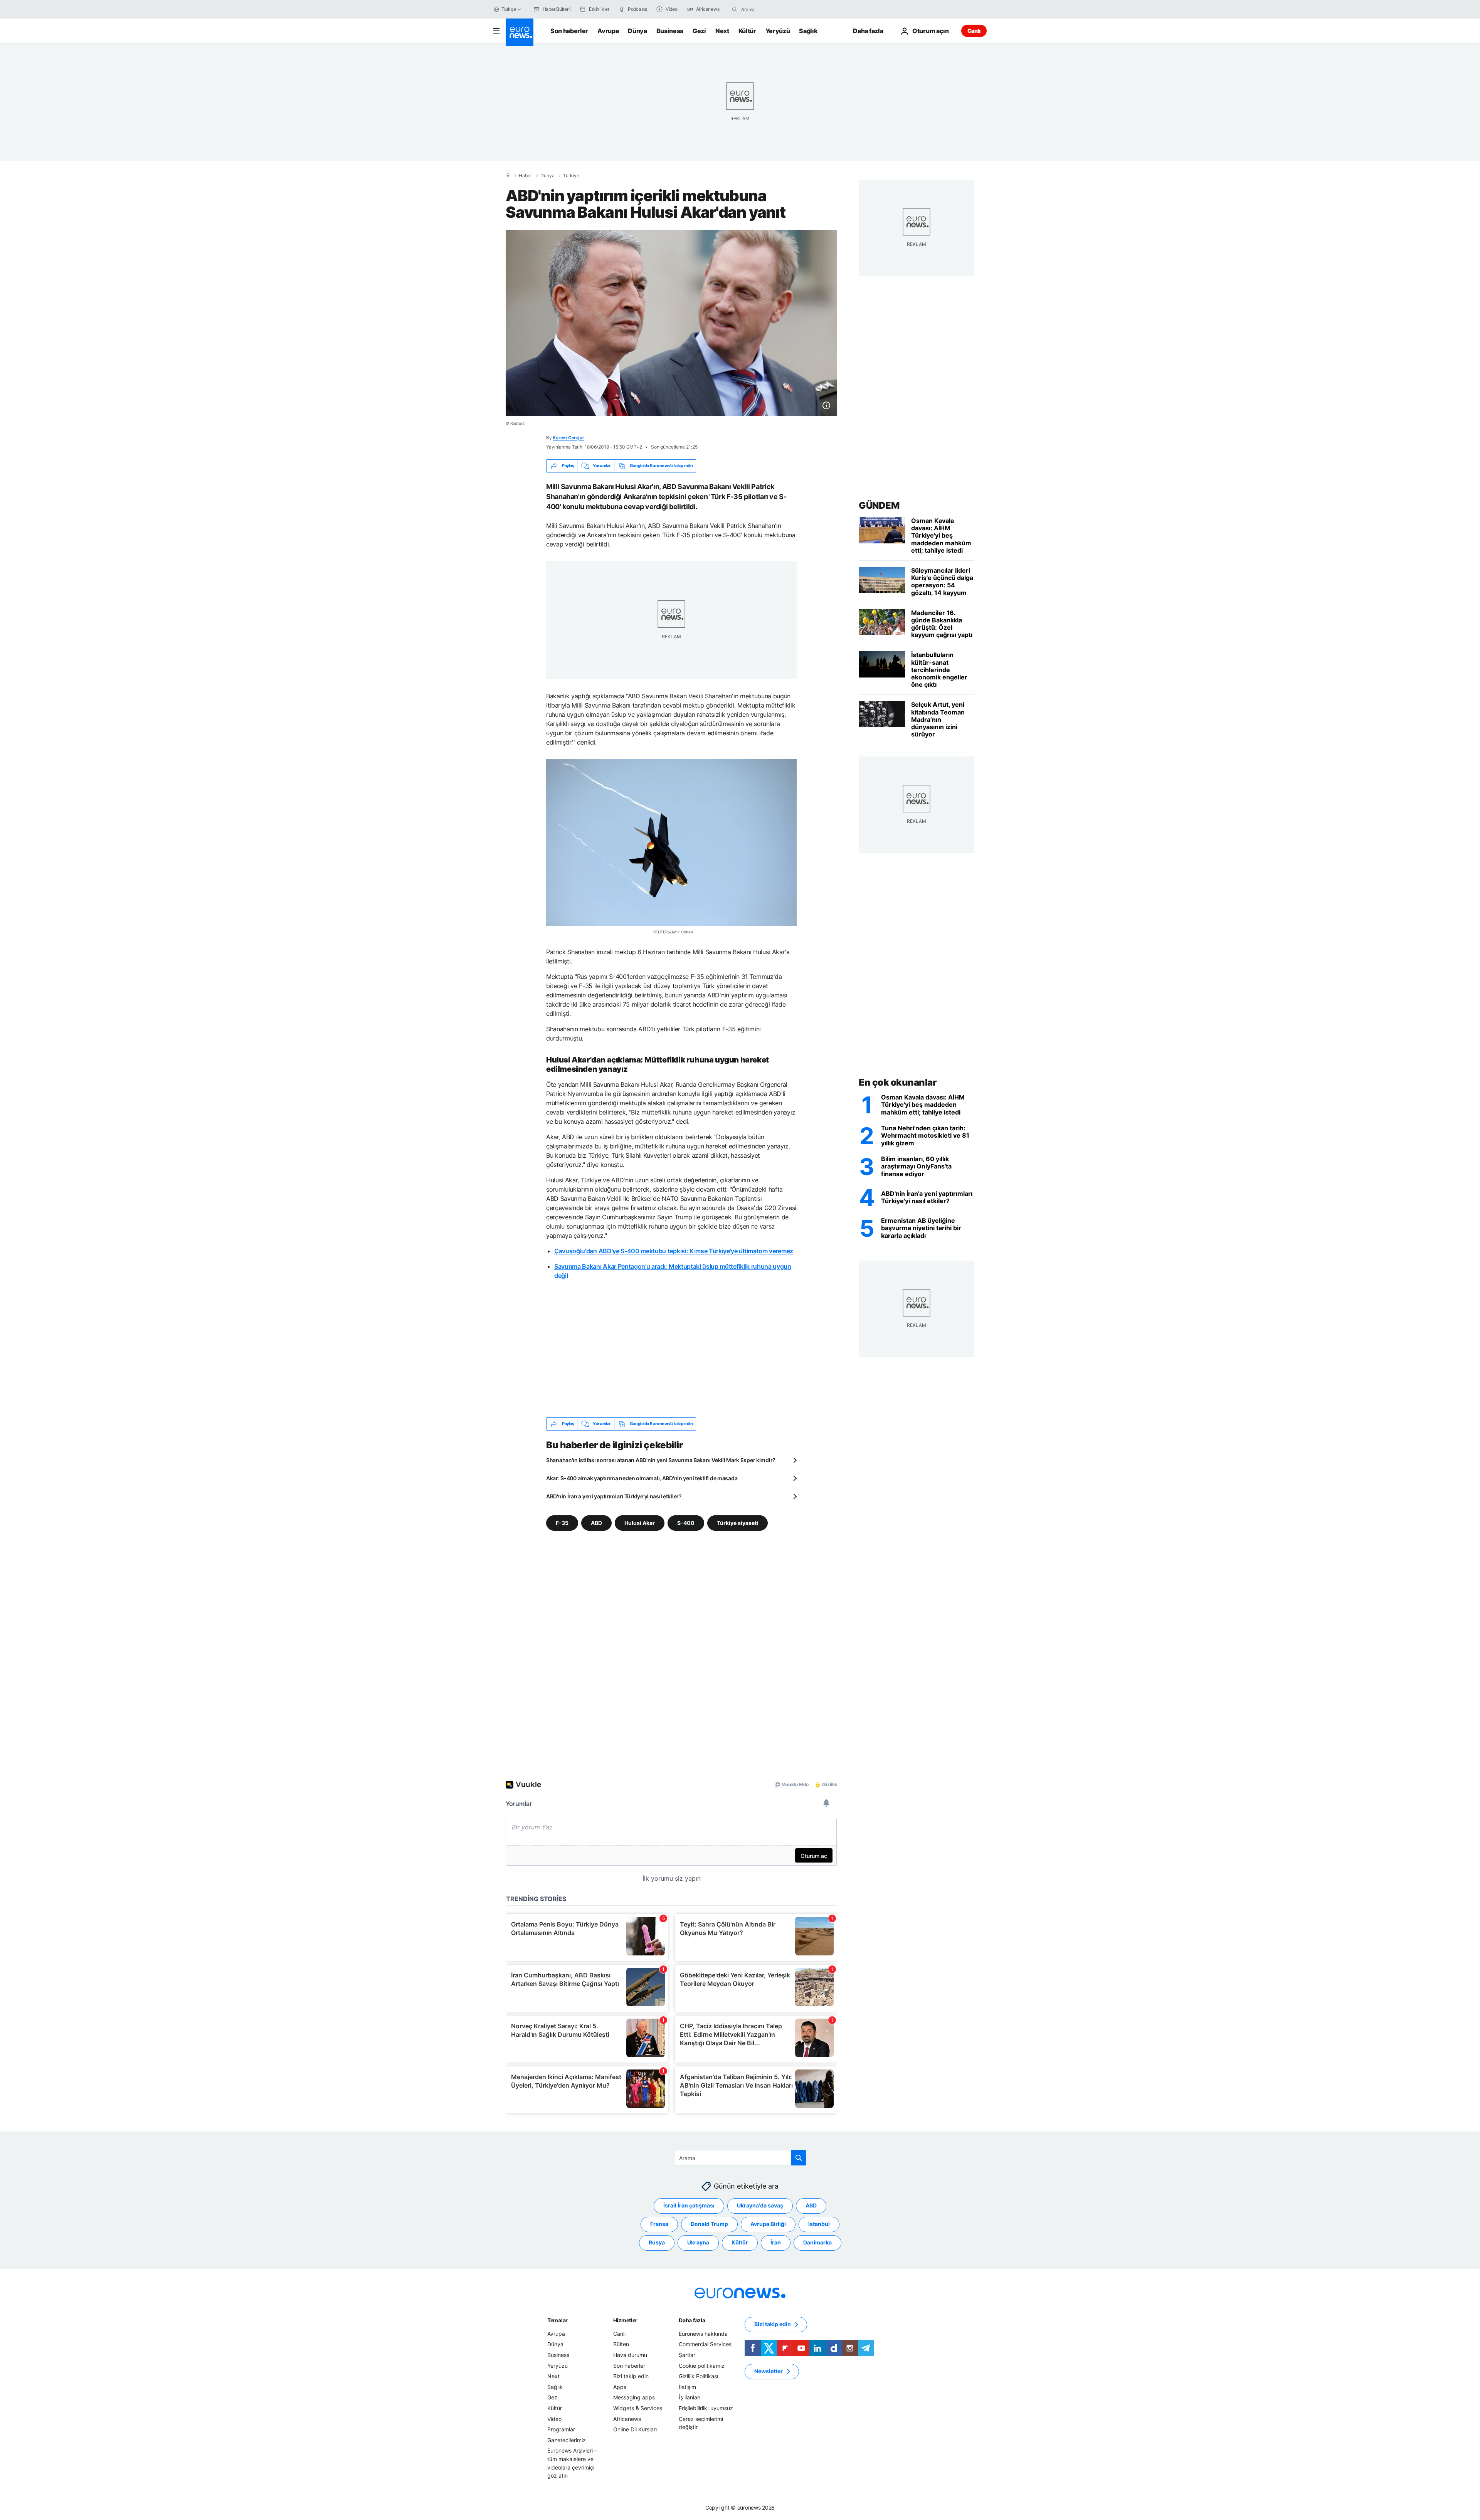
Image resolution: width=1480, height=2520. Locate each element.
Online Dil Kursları (635, 2429)
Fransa (659, 2224)
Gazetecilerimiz (567, 2440)
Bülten (621, 2344)
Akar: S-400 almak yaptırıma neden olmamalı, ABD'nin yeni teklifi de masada (642, 1478)
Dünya (637, 31)
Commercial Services (705, 2344)
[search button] (735, 9)
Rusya (657, 2242)
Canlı (974, 31)
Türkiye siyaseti (737, 1522)
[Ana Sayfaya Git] (520, 32)
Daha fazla (692, 2320)
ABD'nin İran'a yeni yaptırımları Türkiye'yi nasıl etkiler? (614, 1496)
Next (722, 31)
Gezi (699, 31)
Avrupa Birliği (768, 2224)
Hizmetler (625, 2320)
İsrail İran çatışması (689, 2205)
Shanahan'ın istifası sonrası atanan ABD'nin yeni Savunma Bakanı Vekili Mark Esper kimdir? (661, 1460)
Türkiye (571, 176)
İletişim (687, 2386)
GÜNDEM (879, 505)
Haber (525, 176)
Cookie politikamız (702, 2365)
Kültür (747, 31)
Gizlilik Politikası (698, 2376)
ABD (596, 1522)
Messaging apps (634, 2397)
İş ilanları (690, 2397)
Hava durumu (630, 2355)
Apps (620, 2386)
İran (776, 2242)
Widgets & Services (638, 2408)
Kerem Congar (568, 438)
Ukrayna (698, 2242)
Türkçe (509, 9)
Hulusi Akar (640, 1522)
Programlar (561, 2429)
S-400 (686, 1522)
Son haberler (569, 31)
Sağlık (808, 31)
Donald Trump (709, 2224)
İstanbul (819, 2224)
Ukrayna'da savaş (760, 2205)
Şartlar (687, 2355)
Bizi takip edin (631, 2376)
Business (670, 31)
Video (554, 2418)
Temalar (558, 2320)
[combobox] (774, 9)
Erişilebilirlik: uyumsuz (706, 2408)
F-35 (562, 1522)
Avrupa (608, 31)
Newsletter (769, 2371)
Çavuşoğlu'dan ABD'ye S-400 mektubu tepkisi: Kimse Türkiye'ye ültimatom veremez (674, 1251)
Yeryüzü (778, 31)
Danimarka (817, 2242)
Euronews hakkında (703, 2333)
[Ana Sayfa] (508, 175)
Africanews (627, 2418)
